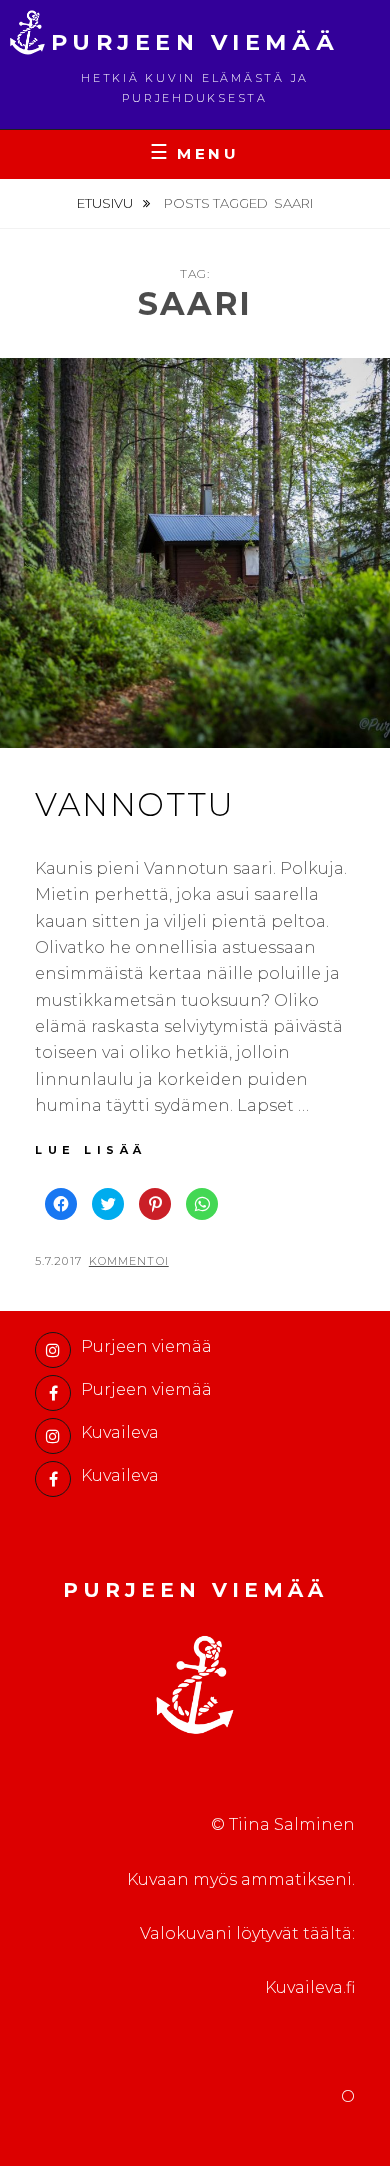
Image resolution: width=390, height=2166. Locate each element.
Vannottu (135, 804)
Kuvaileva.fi (310, 1987)
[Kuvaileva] (53, 1436)
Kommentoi (129, 1261)
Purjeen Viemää (195, 42)
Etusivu (106, 203)
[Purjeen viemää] (53, 1350)
